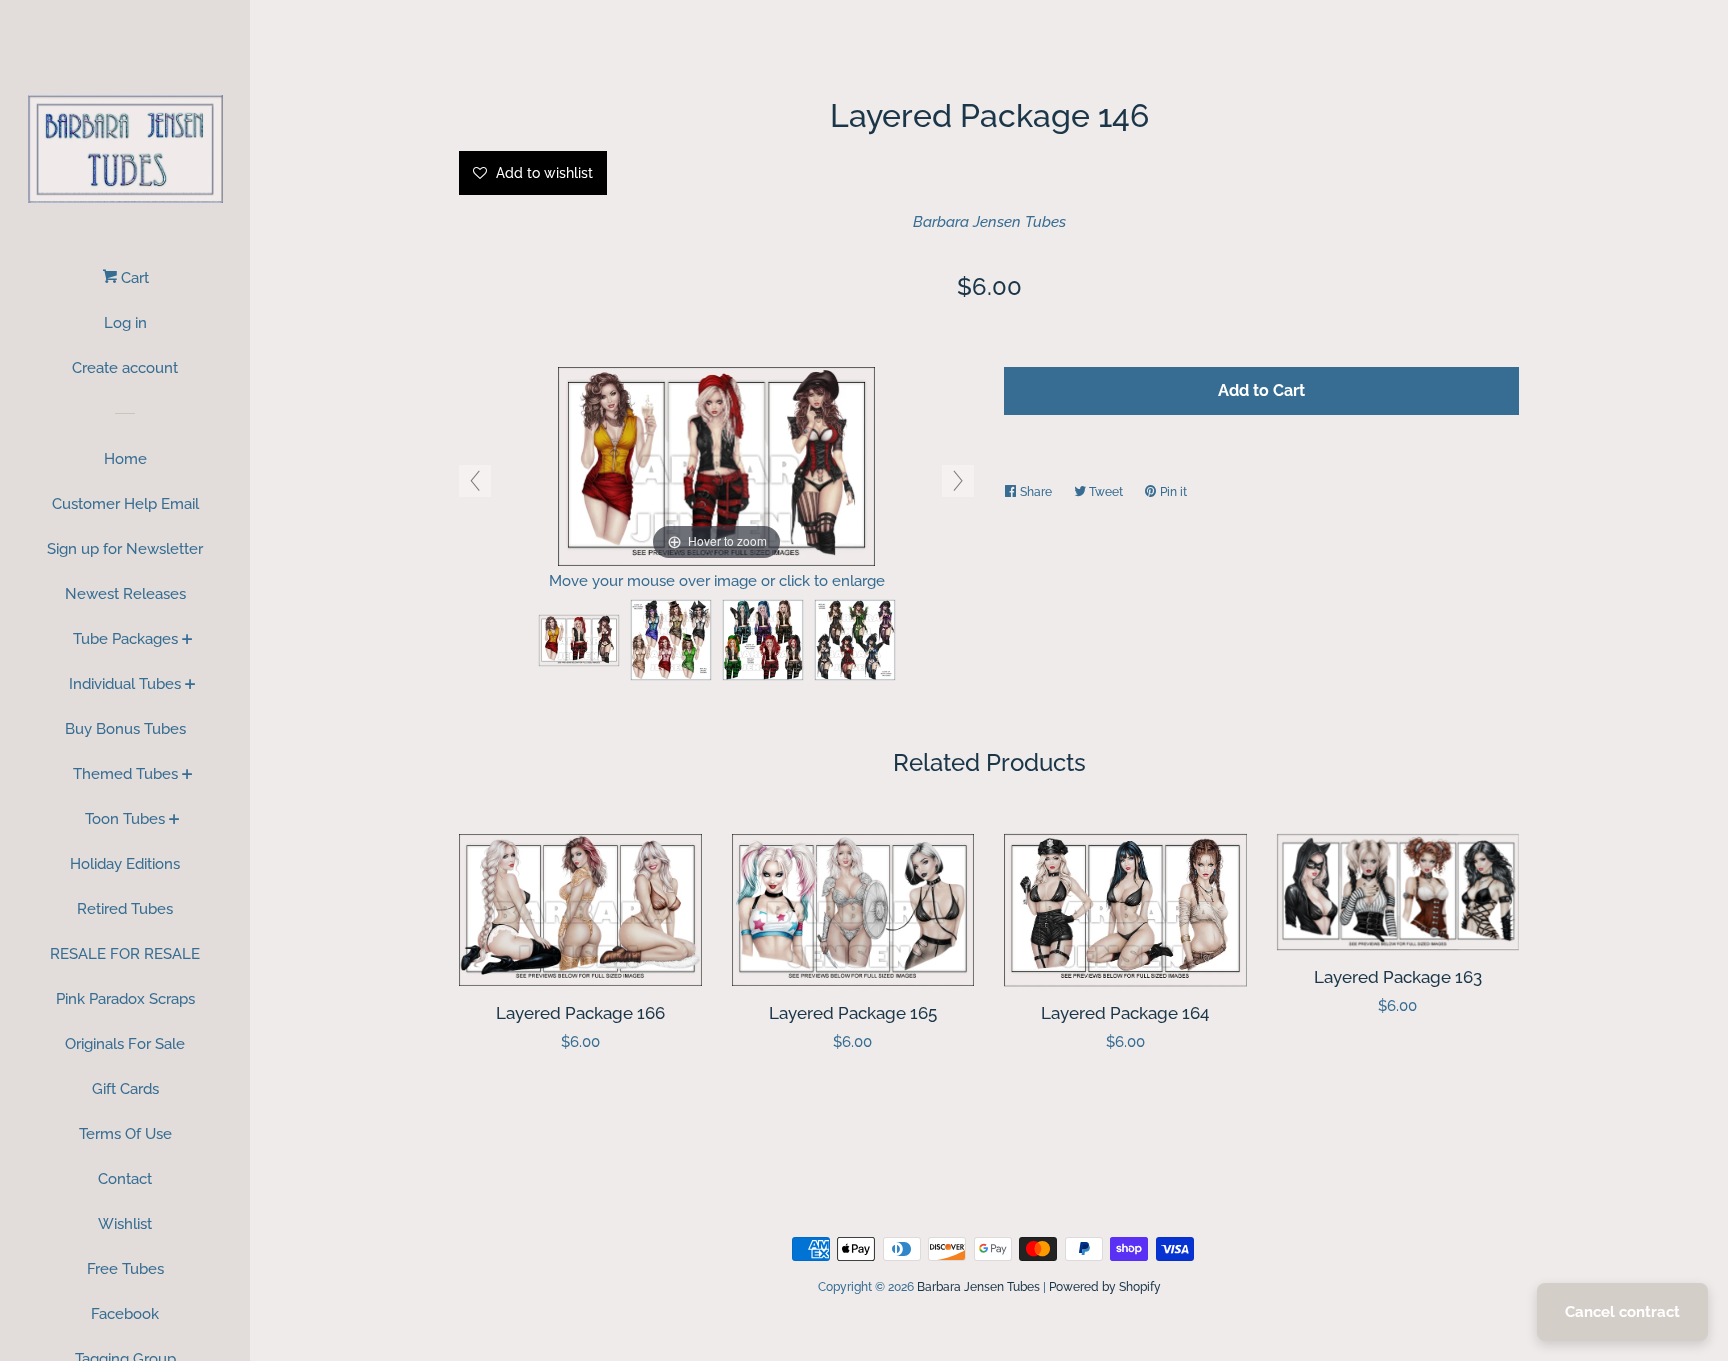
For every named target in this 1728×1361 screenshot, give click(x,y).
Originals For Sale (125, 1044)
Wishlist (125, 1224)
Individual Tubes (125, 684)
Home (125, 459)
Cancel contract (1622, 1312)
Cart (133, 278)
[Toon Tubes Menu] (174, 821)
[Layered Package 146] (579, 640)
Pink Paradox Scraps (125, 999)
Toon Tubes (125, 819)
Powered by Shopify (1105, 1287)
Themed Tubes (125, 774)
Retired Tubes (125, 909)
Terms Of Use (125, 1134)
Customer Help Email (125, 504)
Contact (125, 1179)
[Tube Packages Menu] (187, 641)
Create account (125, 368)
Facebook (125, 1314)
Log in (125, 323)
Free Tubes (125, 1269)
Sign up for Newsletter (125, 549)
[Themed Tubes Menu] (187, 776)
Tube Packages (125, 639)
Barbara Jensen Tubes (989, 222)
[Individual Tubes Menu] (190, 686)
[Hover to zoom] (716, 465)
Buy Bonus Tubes (125, 729)
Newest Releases (125, 594)
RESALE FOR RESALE (125, 954)
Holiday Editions (125, 864)
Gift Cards (125, 1089)
